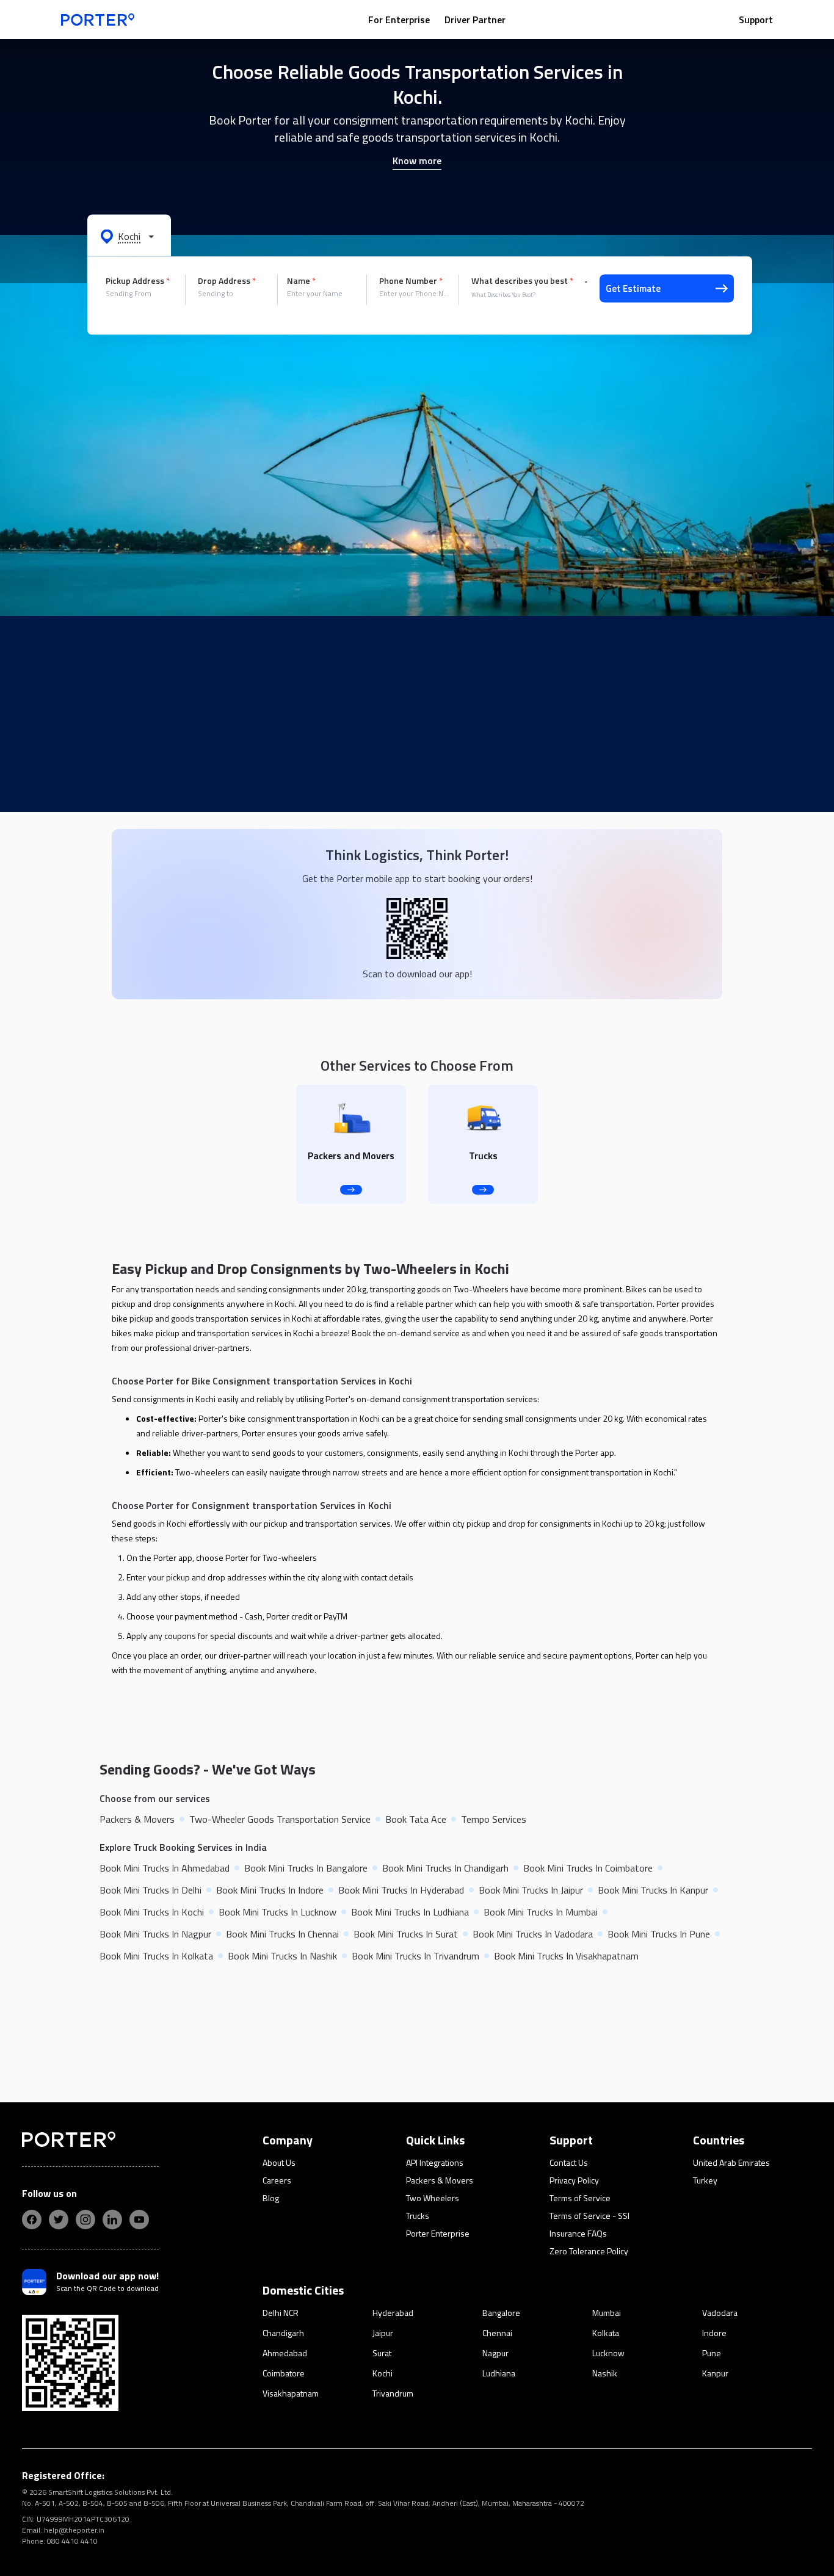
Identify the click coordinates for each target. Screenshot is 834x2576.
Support (756, 20)
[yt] (139, 2220)
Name (301, 281)
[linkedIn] (112, 2220)
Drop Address (227, 281)
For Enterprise (399, 20)
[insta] (85, 2220)
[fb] (32, 2220)
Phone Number (411, 281)
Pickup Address (138, 281)
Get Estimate (633, 288)
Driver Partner (475, 20)
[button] (129, 236)
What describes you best (522, 281)
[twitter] (59, 2220)
